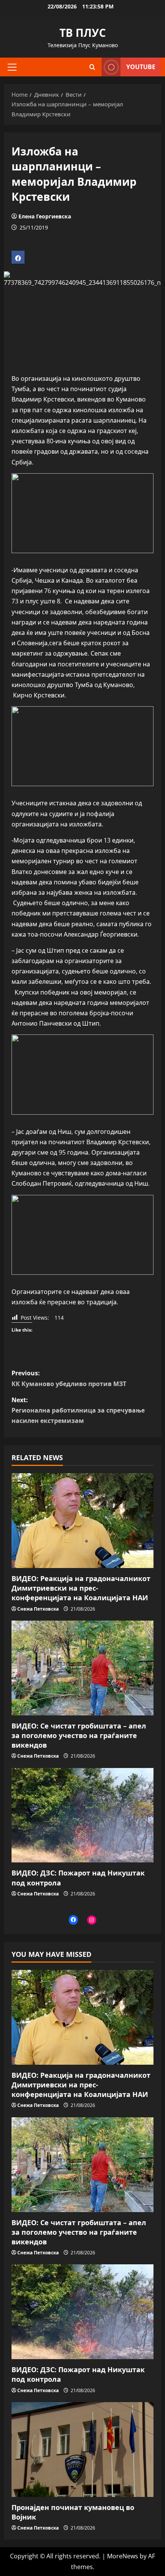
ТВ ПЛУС (83, 33)
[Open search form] (92, 67)
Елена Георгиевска (45, 216)
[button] (12, 67)
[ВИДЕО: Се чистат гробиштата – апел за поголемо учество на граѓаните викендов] (82, 1668)
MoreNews (123, 2556)
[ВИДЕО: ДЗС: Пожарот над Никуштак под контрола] (82, 1815)
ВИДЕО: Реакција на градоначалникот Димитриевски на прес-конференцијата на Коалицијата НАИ (81, 1588)
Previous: (69, 1378)
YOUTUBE (141, 67)
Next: (78, 1410)
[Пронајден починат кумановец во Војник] (82, 2450)
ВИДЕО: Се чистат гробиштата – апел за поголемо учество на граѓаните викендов (79, 1735)
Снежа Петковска (38, 1609)
